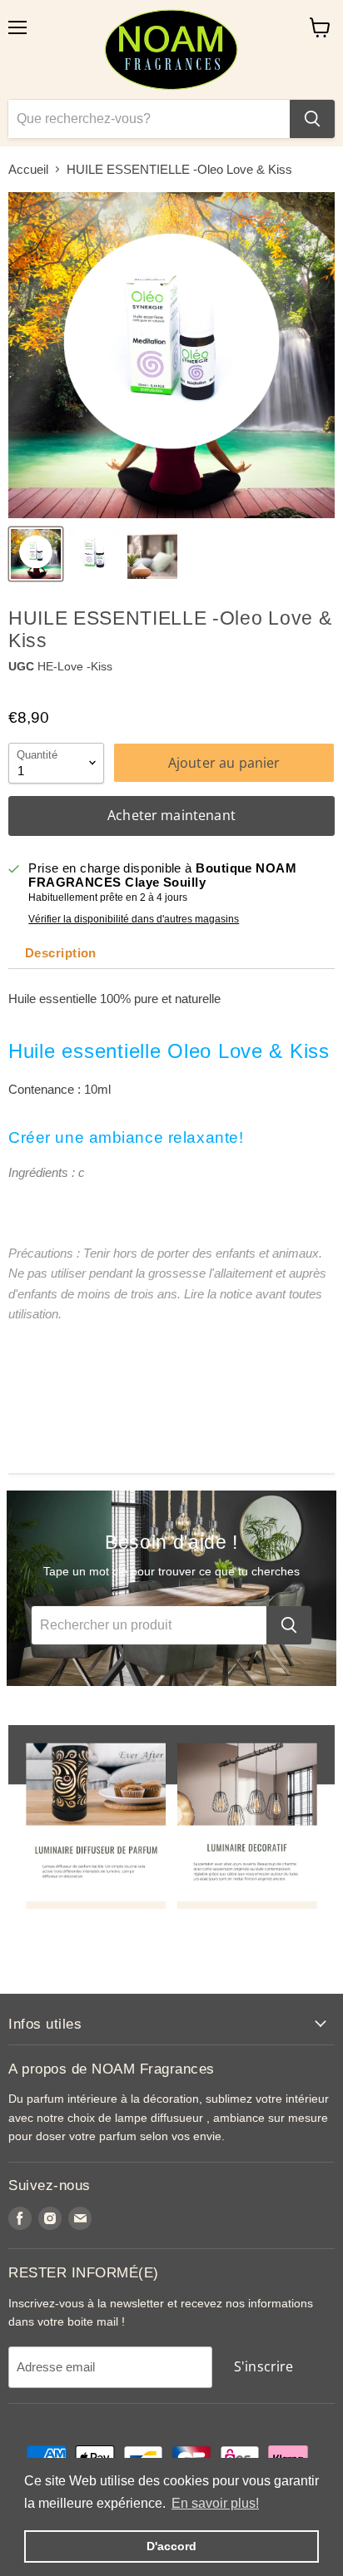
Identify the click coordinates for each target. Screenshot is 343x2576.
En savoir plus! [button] (215, 2503)
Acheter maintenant (171, 815)
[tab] (59, 953)
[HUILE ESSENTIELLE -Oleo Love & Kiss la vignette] (36, 554)
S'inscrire (264, 2366)
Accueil (28, 169)
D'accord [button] (171, 2546)
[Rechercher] (312, 119)
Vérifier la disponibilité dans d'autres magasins (134, 919)
